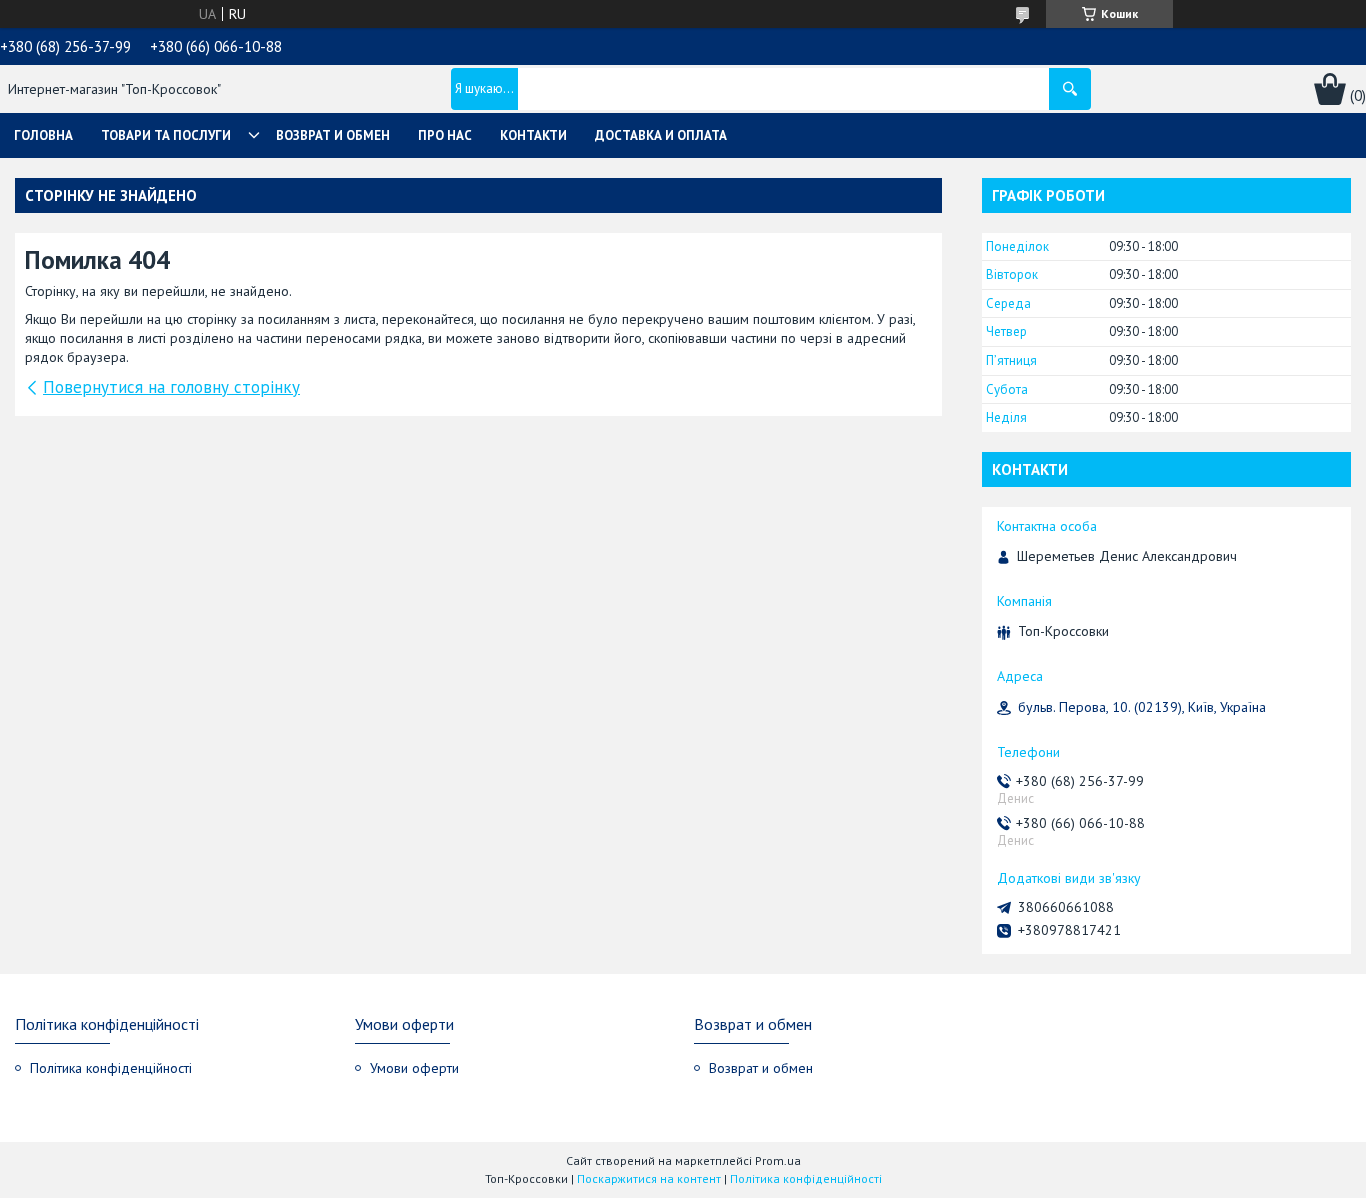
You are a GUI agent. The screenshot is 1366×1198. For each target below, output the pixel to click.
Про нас (445, 135)
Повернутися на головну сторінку (171, 387)
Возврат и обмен (333, 135)
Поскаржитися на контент (649, 1178)
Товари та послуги (166, 135)
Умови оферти (414, 1068)
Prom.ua (778, 1160)
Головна (43, 135)
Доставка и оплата (661, 135)
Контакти (533, 135)
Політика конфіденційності (111, 1068)
